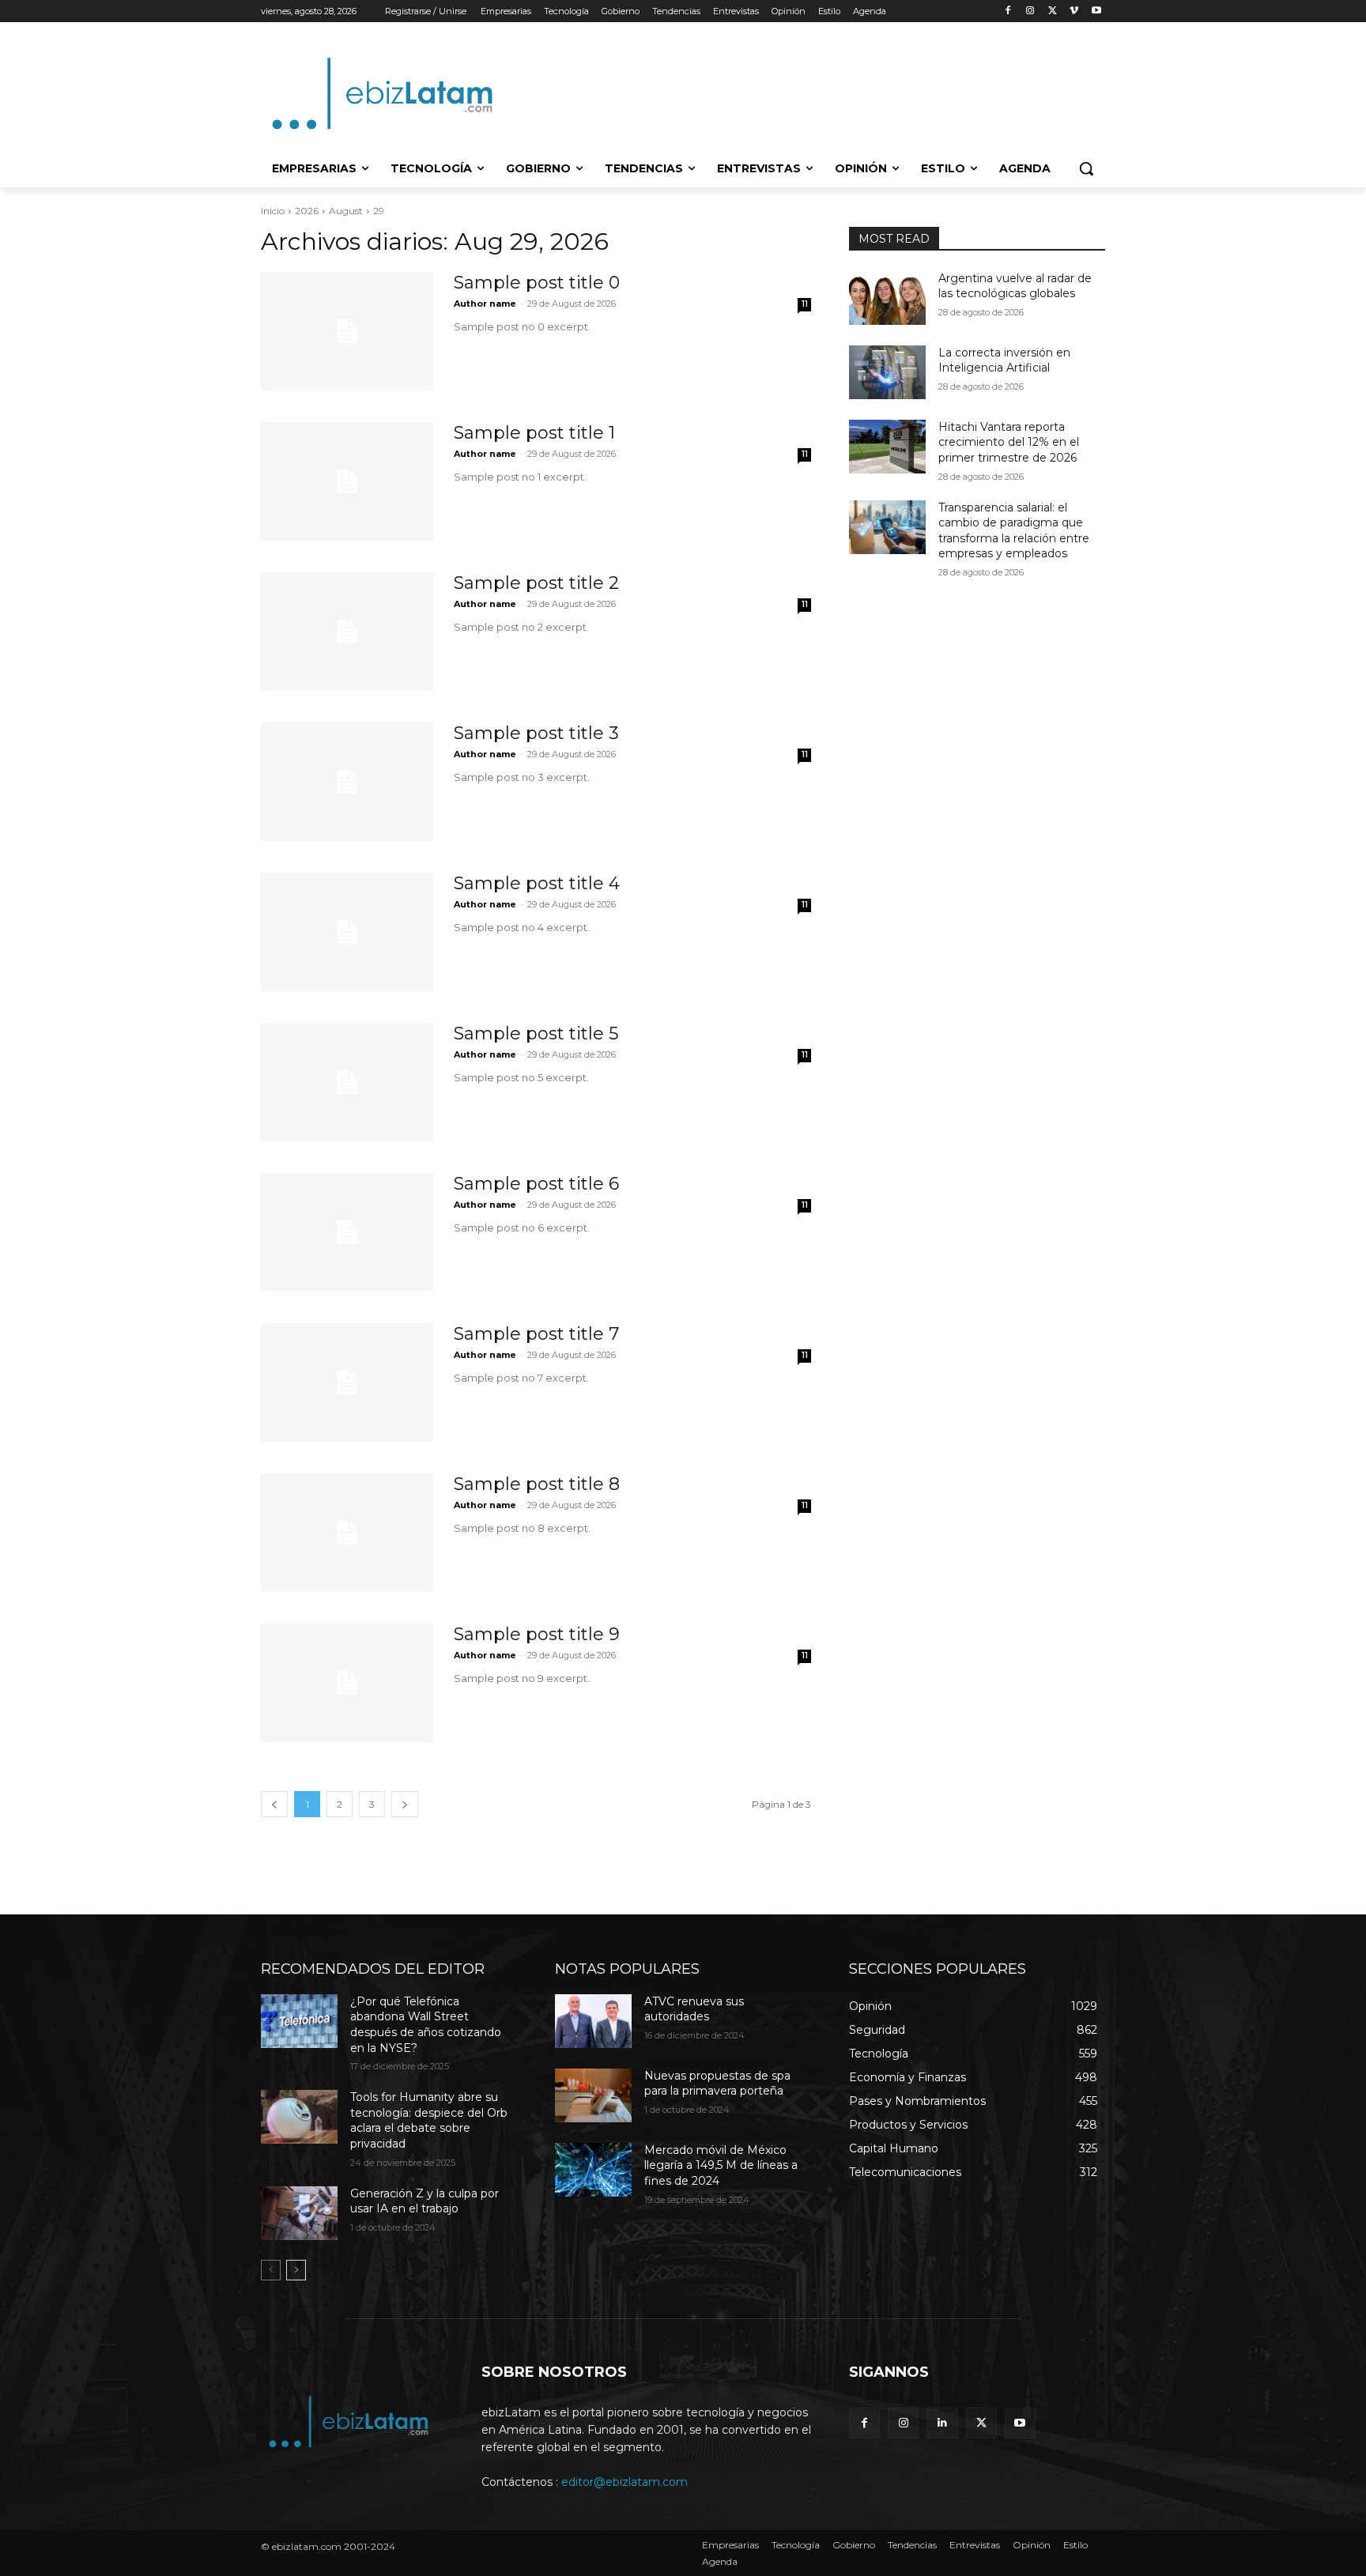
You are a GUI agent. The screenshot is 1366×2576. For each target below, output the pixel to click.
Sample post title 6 (536, 1184)
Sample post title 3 (536, 733)
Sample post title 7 (536, 1334)
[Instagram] (1030, 11)
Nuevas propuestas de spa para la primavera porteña (717, 2084)
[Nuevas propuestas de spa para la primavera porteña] (593, 2095)
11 (805, 304)
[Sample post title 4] (347, 932)
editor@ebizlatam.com (625, 2482)
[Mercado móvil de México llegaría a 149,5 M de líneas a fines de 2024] (593, 2170)
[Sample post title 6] (347, 1232)
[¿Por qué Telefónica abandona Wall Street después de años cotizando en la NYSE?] (299, 2021)
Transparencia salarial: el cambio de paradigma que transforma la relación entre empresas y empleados (1014, 531)
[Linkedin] (942, 2423)
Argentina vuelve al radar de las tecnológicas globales (1015, 286)
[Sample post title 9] (347, 1683)
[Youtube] (1096, 11)
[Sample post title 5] (347, 1082)
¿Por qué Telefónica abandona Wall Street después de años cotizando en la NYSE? (426, 2025)
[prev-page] (271, 2270)
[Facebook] (1008, 11)
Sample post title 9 (537, 1634)
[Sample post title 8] (347, 1533)
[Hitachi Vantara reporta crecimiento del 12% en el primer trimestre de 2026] (887, 447)
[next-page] (296, 2270)
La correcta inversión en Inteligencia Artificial (1004, 360)
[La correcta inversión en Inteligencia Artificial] (887, 372)
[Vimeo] (1074, 11)
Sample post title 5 (536, 1033)
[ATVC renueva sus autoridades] (593, 2021)
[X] (1053, 11)
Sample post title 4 (537, 883)
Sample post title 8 (537, 1484)
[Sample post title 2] (347, 632)
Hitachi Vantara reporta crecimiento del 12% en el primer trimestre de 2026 (1009, 442)
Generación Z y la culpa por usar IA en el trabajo (425, 2201)
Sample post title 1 (534, 433)
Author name (485, 304)
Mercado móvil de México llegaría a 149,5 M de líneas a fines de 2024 (721, 2165)
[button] (1086, 168)
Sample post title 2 (536, 583)
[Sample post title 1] (347, 481)
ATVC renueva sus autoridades (694, 2009)
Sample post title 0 (537, 283)
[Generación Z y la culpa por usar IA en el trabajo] (299, 2213)
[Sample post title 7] (347, 1382)
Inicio (273, 211)
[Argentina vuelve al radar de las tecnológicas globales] (887, 298)
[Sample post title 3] (347, 782)
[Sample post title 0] (347, 331)
